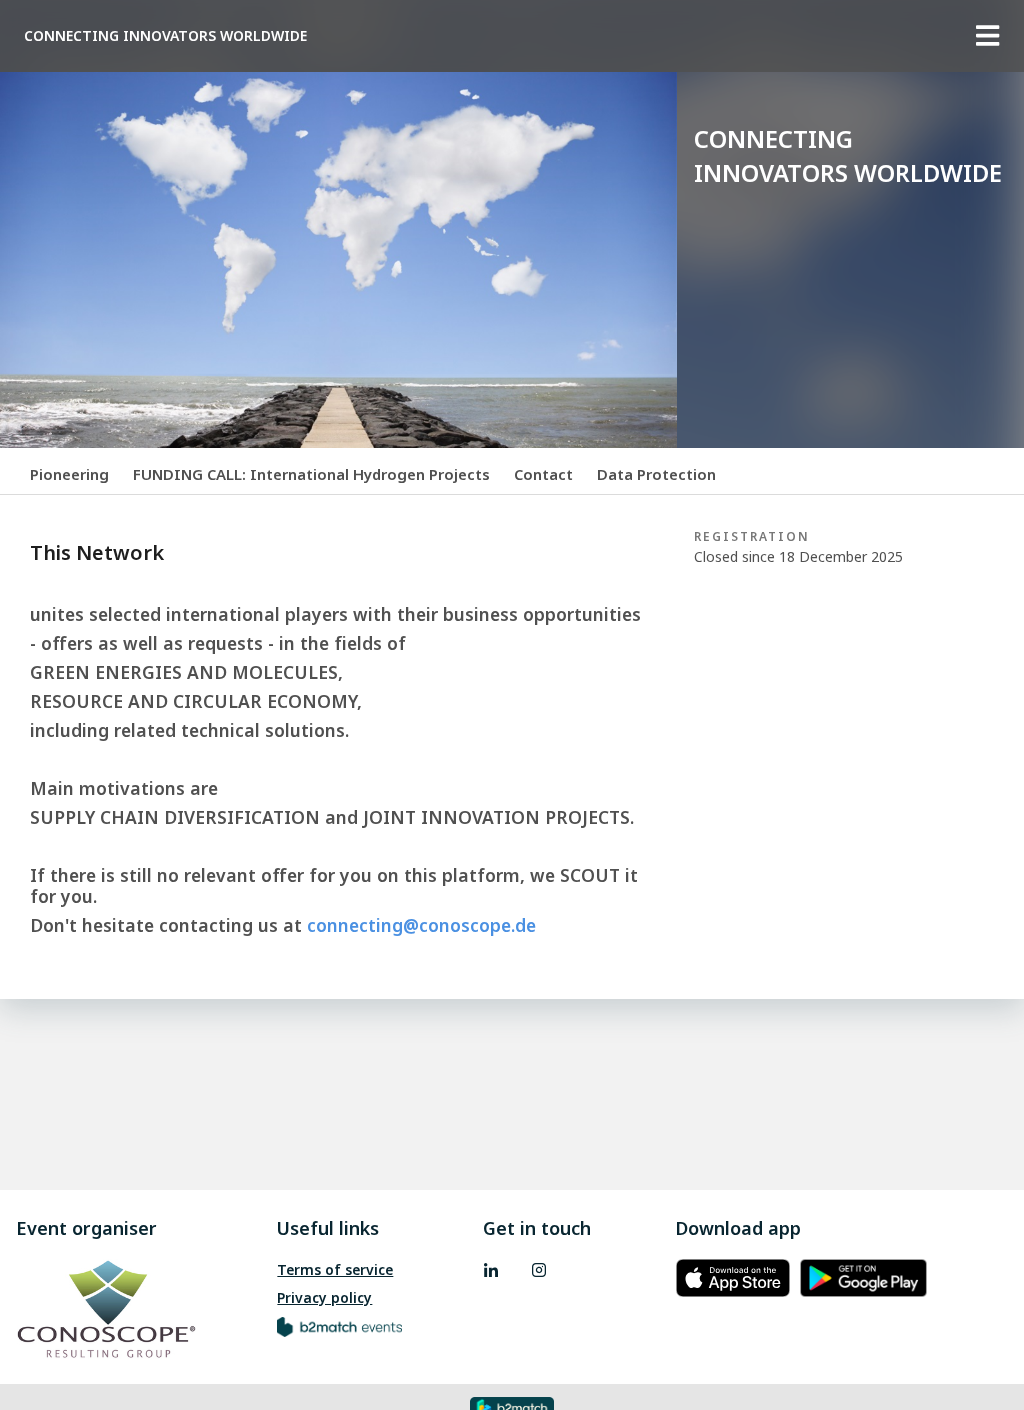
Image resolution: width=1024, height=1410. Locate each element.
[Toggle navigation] (988, 36)
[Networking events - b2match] (339, 1325)
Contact (543, 474)
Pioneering (69, 474)
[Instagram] (539, 1269)
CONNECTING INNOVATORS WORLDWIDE (165, 35)
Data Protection (656, 474)
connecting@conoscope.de (421, 925)
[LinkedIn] (491, 1269)
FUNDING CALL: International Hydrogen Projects (311, 474)
